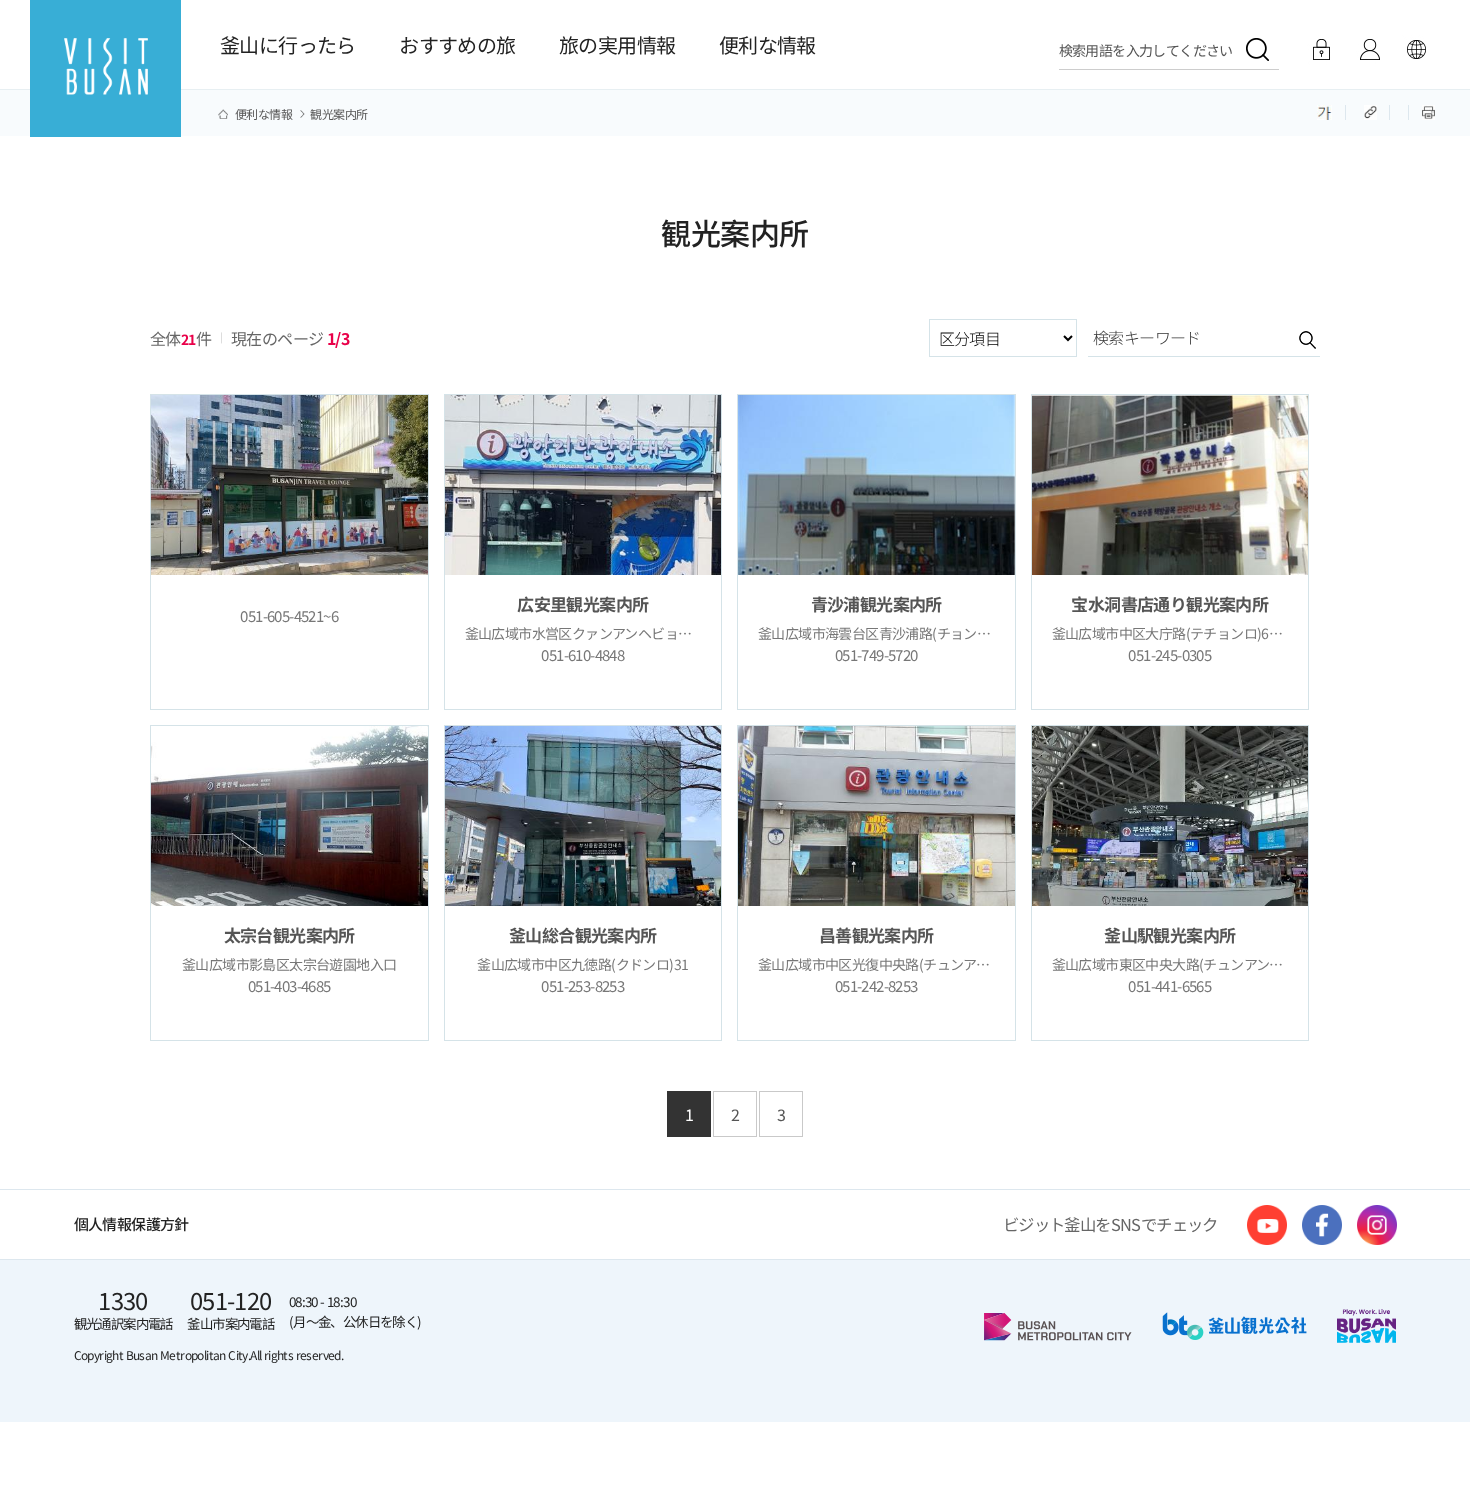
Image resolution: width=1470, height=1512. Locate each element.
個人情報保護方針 (131, 1223)
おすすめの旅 (457, 44)
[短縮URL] (1372, 111)
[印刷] (1428, 111)
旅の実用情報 (617, 44)
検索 (1288, 339)
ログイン (1321, 50)
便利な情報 (767, 44)
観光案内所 (338, 114)
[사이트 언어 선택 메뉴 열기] (1416, 50)
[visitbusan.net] (105, 86)
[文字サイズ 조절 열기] (1324, 111)
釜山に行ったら (288, 44)
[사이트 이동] (1267, 1225)
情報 (1369, 50)
